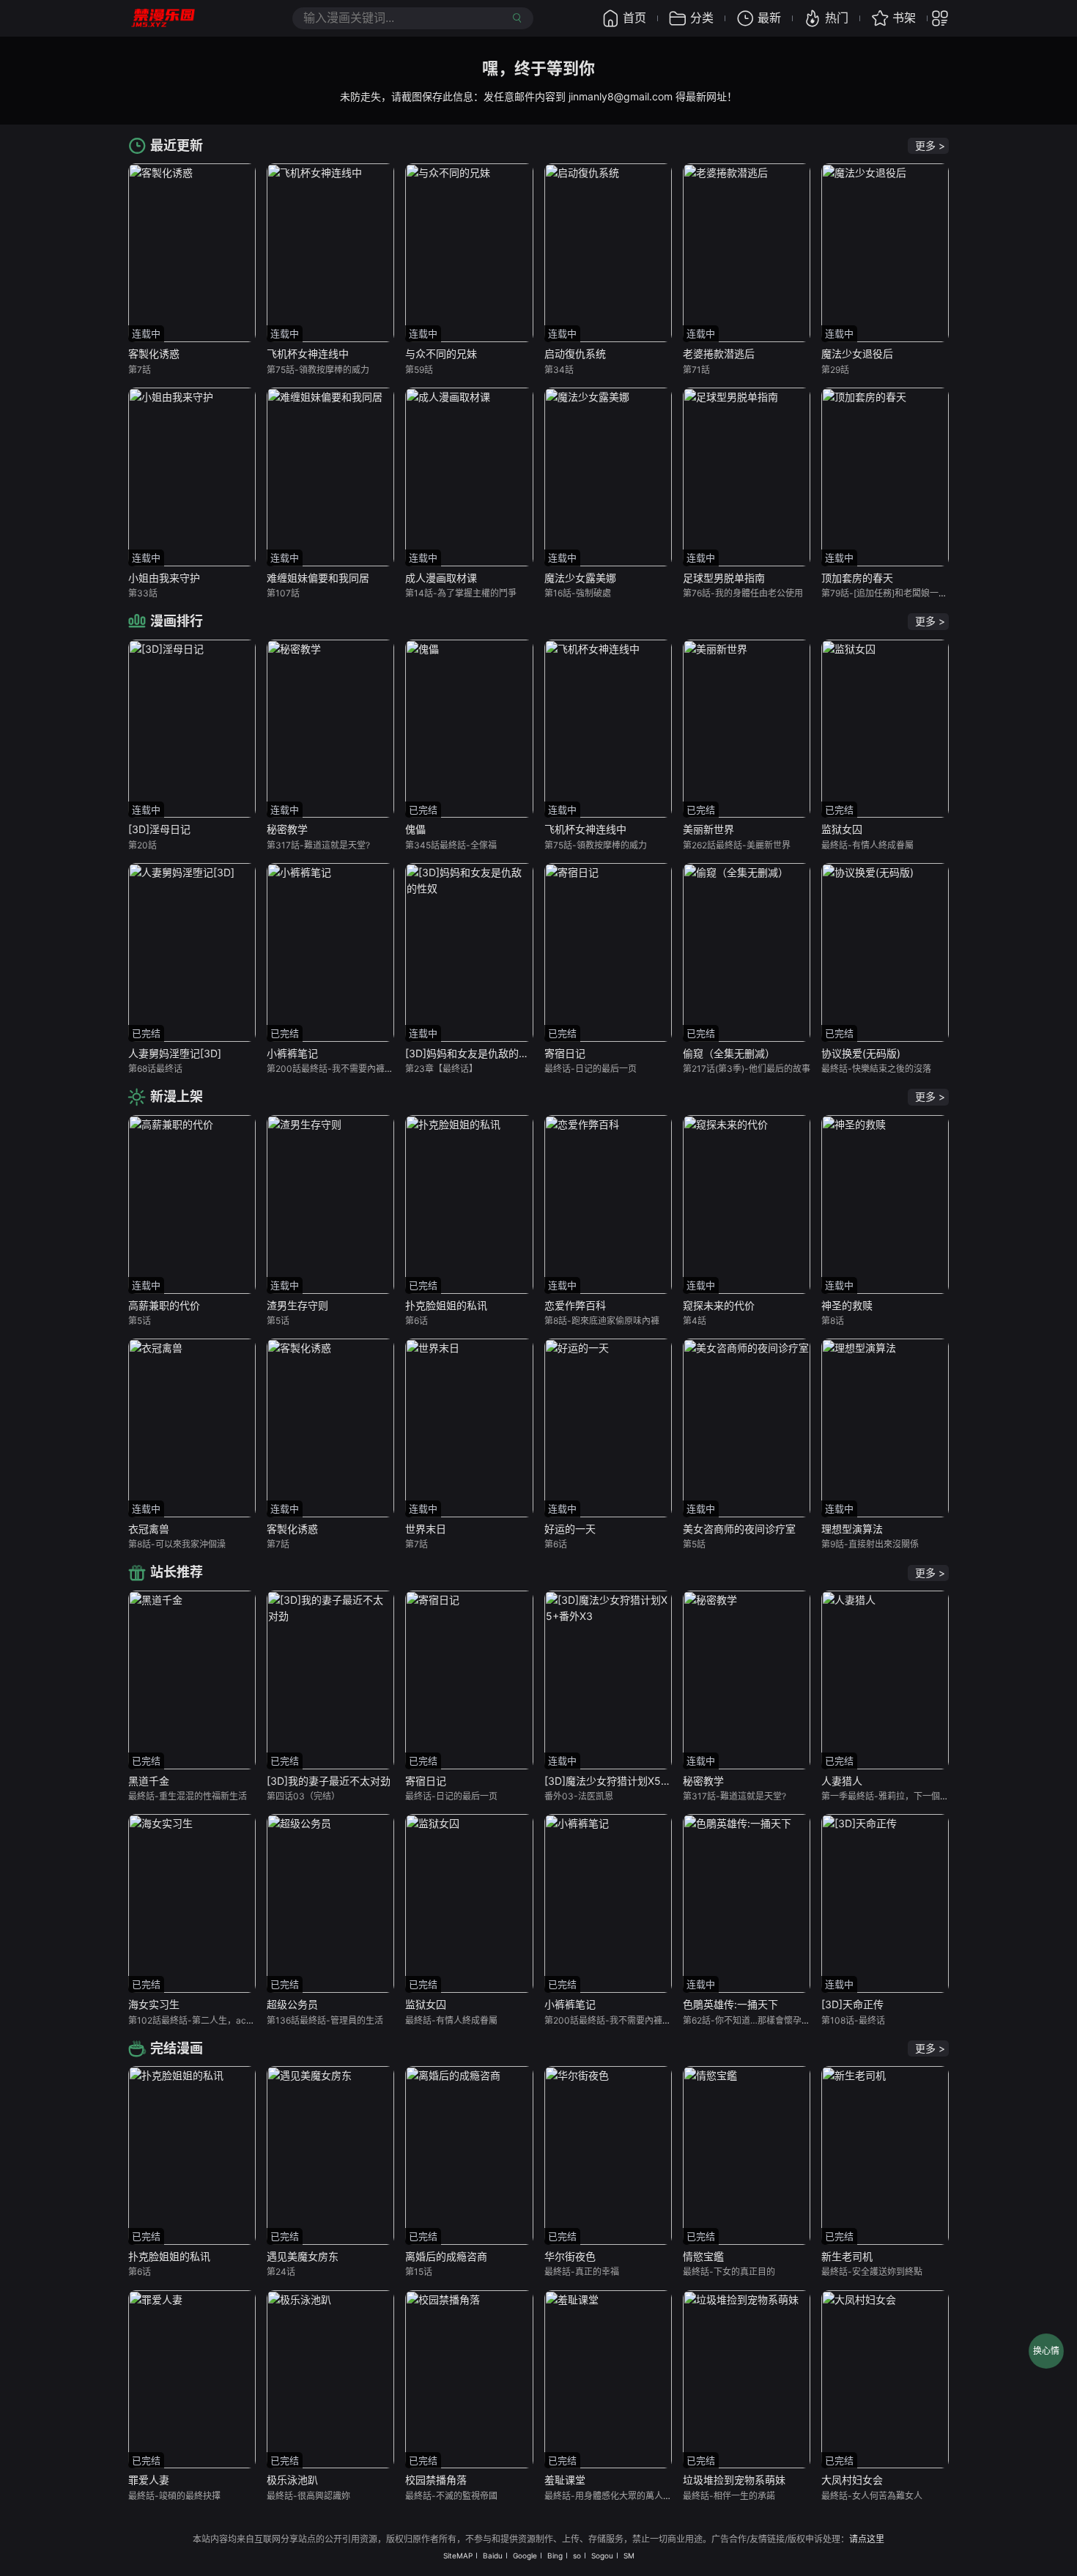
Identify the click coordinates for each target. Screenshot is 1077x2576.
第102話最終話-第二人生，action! (196, 2020)
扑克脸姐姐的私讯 (446, 1305)
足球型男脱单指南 (724, 578)
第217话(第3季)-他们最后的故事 (747, 1069)
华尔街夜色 (570, 2256)
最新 (769, 18)
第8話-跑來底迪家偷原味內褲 (602, 1321)
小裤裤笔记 (292, 1053)
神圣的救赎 (847, 1305)
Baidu (493, 2555)
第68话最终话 (155, 1069)
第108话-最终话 (853, 2020)
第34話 (559, 370)
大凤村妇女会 (852, 2480)
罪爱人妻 (149, 2480)
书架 (904, 18)
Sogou (602, 2555)
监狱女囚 (842, 829)
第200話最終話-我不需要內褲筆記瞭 (339, 1069)
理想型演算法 (852, 1529)
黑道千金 (149, 1781)
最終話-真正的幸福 (582, 2272)
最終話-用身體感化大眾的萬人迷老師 (617, 2496)
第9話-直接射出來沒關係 (870, 1544)
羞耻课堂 (565, 2480)
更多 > (930, 145)
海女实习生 (154, 2004)
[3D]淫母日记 (159, 829)
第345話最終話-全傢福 (451, 845)
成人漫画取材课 (441, 578)
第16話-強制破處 (578, 593)
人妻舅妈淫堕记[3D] (175, 1053)
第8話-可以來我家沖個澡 (177, 1544)
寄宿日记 (565, 1053)
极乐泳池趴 (292, 2480)
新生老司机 (847, 2256)
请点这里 (867, 2539)
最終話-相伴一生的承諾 (729, 2496)
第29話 (835, 370)
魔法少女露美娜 (580, 578)
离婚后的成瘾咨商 (446, 2256)
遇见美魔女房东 (303, 2256)
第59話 (419, 370)
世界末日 (426, 1529)
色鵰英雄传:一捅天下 (730, 2004)
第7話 (140, 370)
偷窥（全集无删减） (729, 1053)
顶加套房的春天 (857, 578)
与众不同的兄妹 (441, 354)
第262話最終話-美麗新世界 (737, 845)
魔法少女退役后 (857, 354)
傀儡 (415, 829)
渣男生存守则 (297, 1305)
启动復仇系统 (575, 354)
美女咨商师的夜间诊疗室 (739, 1529)
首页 (634, 18)
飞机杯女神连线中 (308, 354)
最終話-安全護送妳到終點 (872, 2272)
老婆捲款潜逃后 (719, 354)
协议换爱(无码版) (861, 1053)
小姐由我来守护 (164, 578)
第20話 (143, 845)
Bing (555, 2555)
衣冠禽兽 (149, 1529)
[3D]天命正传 (852, 2004)
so (577, 2555)
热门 (837, 18)
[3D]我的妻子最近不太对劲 (329, 1781)
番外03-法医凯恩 (579, 1796)
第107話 (283, 593)
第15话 (419, 2272)
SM (629, 2555)
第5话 (140, 1321)
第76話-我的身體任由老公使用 (743, 593)
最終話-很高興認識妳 (308, 2496)
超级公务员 (292, 2004)
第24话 (281, 2272)
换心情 (1046, 2351)
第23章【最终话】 (441, 1069)
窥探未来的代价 (719, 1305)
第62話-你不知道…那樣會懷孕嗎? (749, 2020)
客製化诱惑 (154, 354)
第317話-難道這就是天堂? (318, 845)
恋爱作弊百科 (575, 1305)
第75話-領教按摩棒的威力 (318, 370)
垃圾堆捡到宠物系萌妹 (734, 2480)
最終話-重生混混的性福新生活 (188, 1796)
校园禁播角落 (436, 2480)
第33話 (143, 593)
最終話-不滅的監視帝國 (451, 2496)
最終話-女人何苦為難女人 (872, 2496)
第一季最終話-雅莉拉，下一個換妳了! (895, 1796)
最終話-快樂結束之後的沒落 (876, 1069)
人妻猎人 (842, 1781)
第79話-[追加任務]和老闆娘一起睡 (889, 593)
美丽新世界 (708, 829)
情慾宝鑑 (703, 2256)
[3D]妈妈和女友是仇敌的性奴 (472, 1053)
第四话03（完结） (303, 1796)
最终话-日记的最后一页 (591, 1069)
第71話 (696, 370)
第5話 (694, 1544)
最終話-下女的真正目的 (729, 2272)
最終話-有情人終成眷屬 (867, 845)
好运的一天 (570, 1529)
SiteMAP (458, 2555)
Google (525, 2555)
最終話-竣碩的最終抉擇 (174, 2496)
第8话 (833, 1321)
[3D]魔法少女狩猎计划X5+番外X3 (623, 1781)
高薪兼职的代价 (164, 1305)
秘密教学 (287, 829)
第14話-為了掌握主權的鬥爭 (461, 593)
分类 (702, 18)
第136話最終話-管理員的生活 (325, 2020)
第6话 (417, 1321)
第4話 (695, 1321)
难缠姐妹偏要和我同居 (318, 578)
